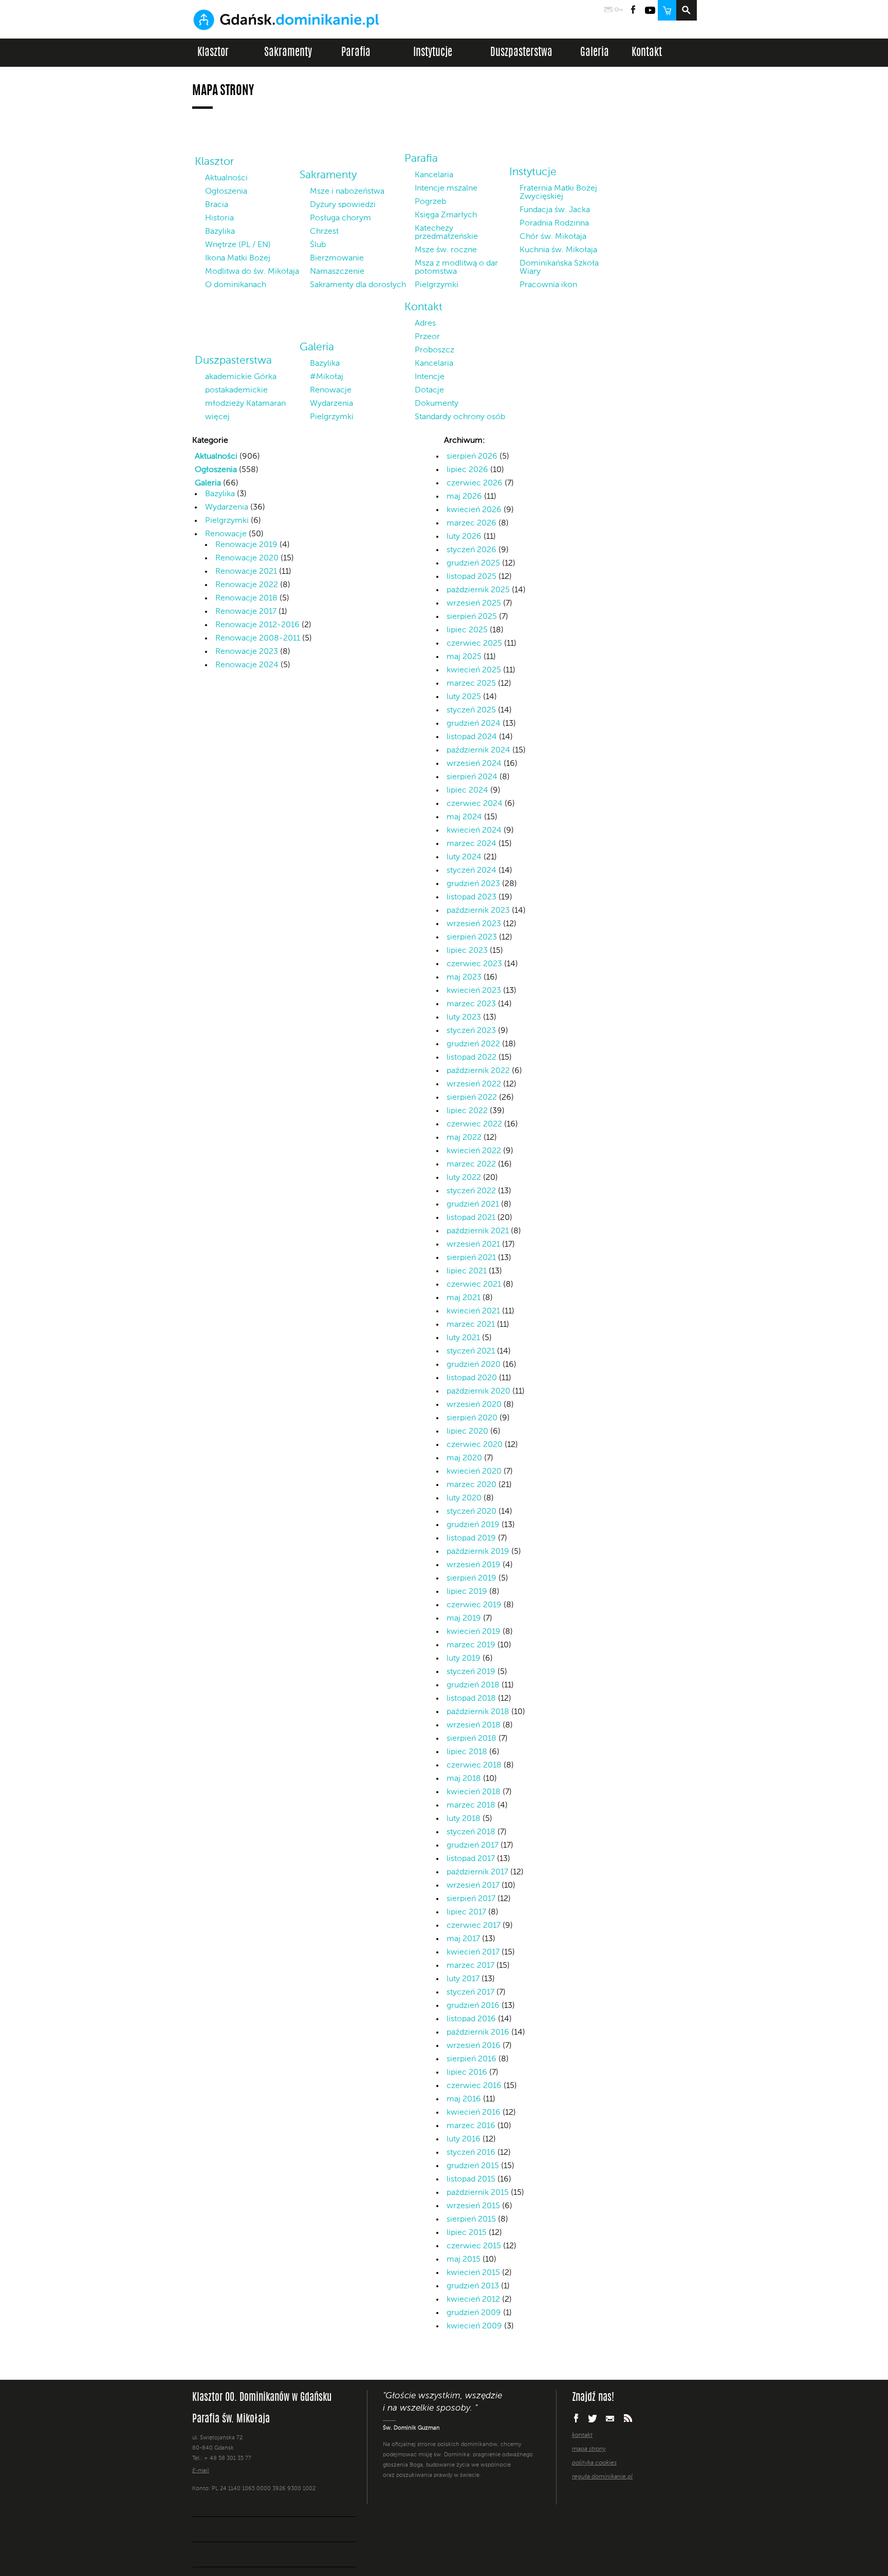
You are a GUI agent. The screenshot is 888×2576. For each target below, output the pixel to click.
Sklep (667, 10)
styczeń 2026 (471, 550)
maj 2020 (464, 1458)
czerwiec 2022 (474, 1124)
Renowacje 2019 (246, 545)
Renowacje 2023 (247, 652)
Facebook (633, 10)
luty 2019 (464, 1659)
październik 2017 (477, 1872)
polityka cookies (594, 2463)
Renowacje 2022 (247, 585)
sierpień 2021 (471, 1258)
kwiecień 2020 (474, 1472)
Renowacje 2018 (246, 598)
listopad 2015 (471, 2179)
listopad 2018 (471, 1699)
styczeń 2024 (471, 871)
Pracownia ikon (548, 285)
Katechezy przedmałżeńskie (446, 233)
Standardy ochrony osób (460, 417)
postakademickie (236, 390)
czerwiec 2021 (474, 1285)
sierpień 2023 (472, 937)
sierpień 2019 (471, 1578)
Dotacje (429, 390)
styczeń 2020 (471, 1512)
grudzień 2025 (473, 563)
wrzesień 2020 (474, 1405)
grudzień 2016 (473, 2006)
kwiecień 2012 (473, 2300)
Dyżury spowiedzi (343, 205)
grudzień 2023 (473, 884)
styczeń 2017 (470, 1992)
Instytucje (433, 53)
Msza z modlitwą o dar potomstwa (456, 268)
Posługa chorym (340, 218)
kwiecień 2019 (474, 1632)
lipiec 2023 (467, 951)
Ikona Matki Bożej (238, 258)
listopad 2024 (472, 737)
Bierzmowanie (337, 258)
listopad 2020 (472, 1378)
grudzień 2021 (473, 1205)
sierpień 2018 (471, 1739)
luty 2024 (464, 857)
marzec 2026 (471, 523)
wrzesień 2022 (474, 1084)
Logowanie (619, 10)
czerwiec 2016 (474, 2086)
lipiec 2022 (467, 1111)
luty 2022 (464, 1178)
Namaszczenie (337, 272)
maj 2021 (464, 1298)
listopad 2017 (471, 1859)
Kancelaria (434, 175)
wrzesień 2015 (473, 2206)
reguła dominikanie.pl (602, 2477)
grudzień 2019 (473, 1525)
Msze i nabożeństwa (347, 192)
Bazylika (220, 232)
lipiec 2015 (467, 2233)
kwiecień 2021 (473, 1311)
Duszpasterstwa (521, 53)
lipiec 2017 (466, 1912)
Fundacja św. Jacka (555, 210)
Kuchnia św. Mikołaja (558, 250)
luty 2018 (464, 1819)
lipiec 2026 (467, 470)
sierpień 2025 (472, 617)
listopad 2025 (471, 577)
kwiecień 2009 (474, 2326)
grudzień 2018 (473, 1685)
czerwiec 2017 (474, 1926)
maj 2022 (464, 1138)
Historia (219, 218)
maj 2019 (464, 1619)
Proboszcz (434, 350)
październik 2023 (478, 911)
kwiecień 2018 (474, 1792)
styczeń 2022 (471, 1191)
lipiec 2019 (467, 1592)
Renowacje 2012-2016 (257, 625)
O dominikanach (236, 285)
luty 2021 (463, 1338)
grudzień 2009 (474, 2313)
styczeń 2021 (471, 1351)
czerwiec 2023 (474, 964)
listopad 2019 (471, 1538)
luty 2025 (464, 697)
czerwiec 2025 (474, 644)
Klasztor (213, 53)
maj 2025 (464, 657)
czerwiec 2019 (474, 1605)
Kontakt (647, 53)
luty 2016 (464, 2139)
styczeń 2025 (471, 710)
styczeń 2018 (471, 1832)
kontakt (582, 2435)
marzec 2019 (471, 1645)
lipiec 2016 (467, 2073)
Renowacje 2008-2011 (258, 638)
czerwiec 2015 (474, 2246)
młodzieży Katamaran (245, 404)
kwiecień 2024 (474, 831)
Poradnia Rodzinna (554, 223)
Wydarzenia (331, 404)
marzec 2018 (471, 1806)
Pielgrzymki (437, 285)
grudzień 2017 (473, 1846)
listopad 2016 (471, 2019)
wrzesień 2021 (473, 1245)
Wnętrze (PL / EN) (238, 245)
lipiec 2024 (467, 791)
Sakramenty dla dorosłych (358, 285)
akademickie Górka (241, 377)
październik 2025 (478, 590)
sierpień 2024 (472, 777)
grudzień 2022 (473, 1044)
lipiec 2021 (467, 1271)
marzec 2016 (471, 2126)
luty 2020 (464, 1498)
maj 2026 (464, 497)
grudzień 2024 (474, 724)
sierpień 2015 (471, 2220)
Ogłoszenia (226, 192)
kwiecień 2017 (473, 1952)
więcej (217, 417)
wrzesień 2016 (474, 2046)
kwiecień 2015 (473, 2273)
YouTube (650, 10)
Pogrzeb (430, 202)
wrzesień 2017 (473, 1886)
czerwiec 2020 (475, 1445)
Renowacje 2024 (247, 665)
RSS (628, 2418)
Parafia (356, 53)
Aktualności (226, 178)
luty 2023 (464, 1018)
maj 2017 (463, 1939)
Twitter (593, 2418)
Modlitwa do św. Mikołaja (252, 272)
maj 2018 (464, 1779)
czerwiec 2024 (475, 804)
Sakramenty (288, 53)
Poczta (608, 10)
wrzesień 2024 (474, 764)
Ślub (318, 245)
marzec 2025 (471, 684)
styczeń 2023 (471, 1031)
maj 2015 (464, 2260)
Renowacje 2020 (247, 558)
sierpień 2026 (472, 457)
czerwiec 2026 (475, 483)
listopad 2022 (471, 1058)
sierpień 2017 (471, 1899)
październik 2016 (478, 2033)
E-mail (201, 2471)
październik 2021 (478, 1231)
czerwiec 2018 (474, 1765)
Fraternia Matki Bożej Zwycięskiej (558, 193)
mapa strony (589, 2449)
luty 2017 (463, 1979)
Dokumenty (437, 404)
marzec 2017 (470, 1966)
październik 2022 (478, 1071)
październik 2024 (478, 750)
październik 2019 (478, 1552)
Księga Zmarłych (446, 215)
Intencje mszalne (446, 189)
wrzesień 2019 (474, 1565)
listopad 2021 (471, 1218)
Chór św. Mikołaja (553, 237)
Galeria (595, 53)
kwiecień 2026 (474, 510)
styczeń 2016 (471, 2153)
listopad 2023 (471, 897)
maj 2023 (464, 977)
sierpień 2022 (472, 1098)
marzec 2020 (471, 1485)
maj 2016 (464, 2099)
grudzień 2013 (473, 2286)
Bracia (217, 205)
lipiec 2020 (467, 1432)
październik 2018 (478, 1712)
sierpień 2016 (471, 2059)
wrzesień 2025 (474, 604)
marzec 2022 (471, 1164)
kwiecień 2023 (474, 991)
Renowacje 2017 (246, 612)
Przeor (427, 337)
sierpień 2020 (472, 1418)
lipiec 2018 (467, 1752)
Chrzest (324, 232)
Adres (425, 324)
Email (610, 2418)
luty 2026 (464, 537)
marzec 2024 (471, 844)
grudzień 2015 (473, 2166)
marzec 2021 (471, 1325)
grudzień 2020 (474, 1365)
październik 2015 (478, 2193)
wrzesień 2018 (474, 1725)
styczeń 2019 (471, 1672)
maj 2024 (464, 817)
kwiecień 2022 (474, 1151)
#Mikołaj (327, 377)
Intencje (430, 377)
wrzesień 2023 (474, 924)
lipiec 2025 (467, 630)
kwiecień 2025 (474, 670)
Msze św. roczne (446, 250)
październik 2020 (478, 1392)
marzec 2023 (471, 1004)
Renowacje (331, 390)
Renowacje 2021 (246, 572)
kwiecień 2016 (474, 2113)
